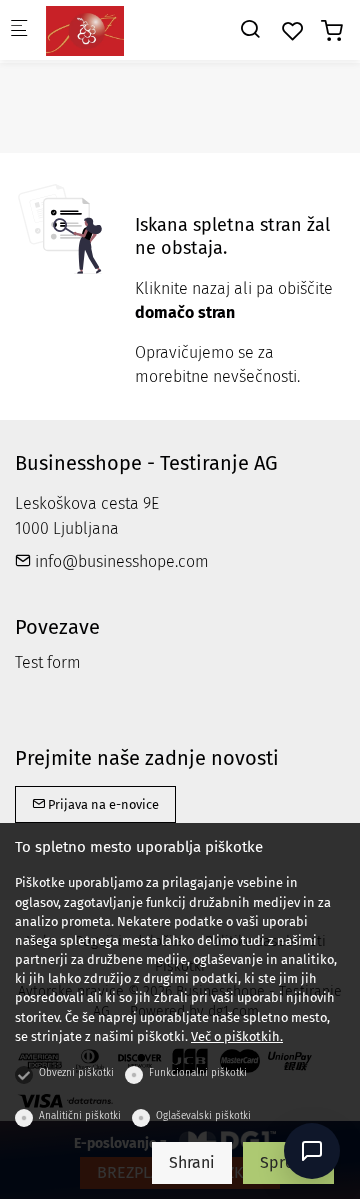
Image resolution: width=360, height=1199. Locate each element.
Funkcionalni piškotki (198, 1073)
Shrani (192, 1162)
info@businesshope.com (120, 561)
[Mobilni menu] (19, 30)
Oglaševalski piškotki (203, 1116)
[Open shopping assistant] (312, 1151)
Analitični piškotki (80, 1116)
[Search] (250, 29)
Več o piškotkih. (237, 1036)
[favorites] (293, 31)
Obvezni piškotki (76, 1073)
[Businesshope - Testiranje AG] (126, 29)
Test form (48, 662)
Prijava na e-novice (102, 804)
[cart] (332, 31)
